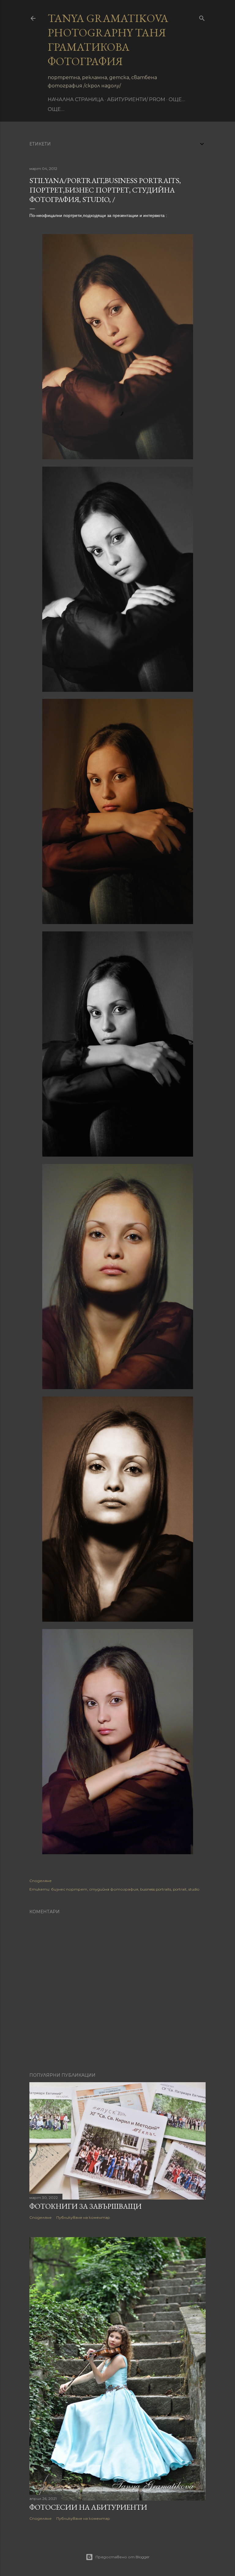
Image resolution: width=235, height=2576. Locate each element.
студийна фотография (114, 1889)
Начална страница (76, 99)
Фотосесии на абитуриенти (88, 2507)
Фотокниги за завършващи (86, 2206)
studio (194, 1889)
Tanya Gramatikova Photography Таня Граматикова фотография (108, 40)
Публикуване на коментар (83, 2217)
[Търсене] (202, 17)
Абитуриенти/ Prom (136, 99)
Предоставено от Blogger (123, 2557)
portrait (180, 1889)
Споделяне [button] (41, 1881)
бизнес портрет (69, 1889)
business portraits (156, 1889)
